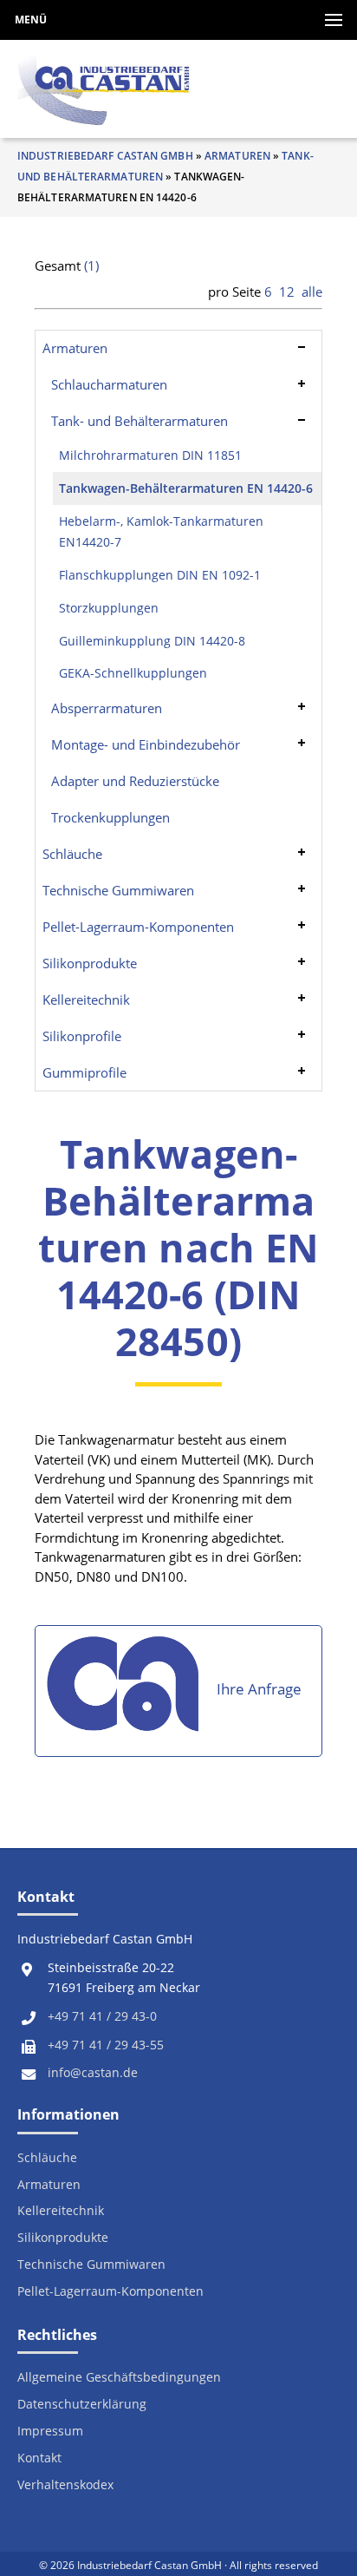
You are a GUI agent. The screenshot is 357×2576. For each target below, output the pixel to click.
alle (312, 292)
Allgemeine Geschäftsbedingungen (119, 2378)
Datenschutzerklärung (82, 2405)
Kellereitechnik (86, 1000)
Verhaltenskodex (65, 2485)
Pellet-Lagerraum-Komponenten (138, 927)
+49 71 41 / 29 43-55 (106, 2045)
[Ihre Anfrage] (126, 1691)
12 (287, 292)
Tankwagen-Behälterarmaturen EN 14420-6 (186, 488)
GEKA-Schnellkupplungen (133, 673)
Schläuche (72, 854)
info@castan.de (93, 2073)
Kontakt (39, 2458)
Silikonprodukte (90, 963)
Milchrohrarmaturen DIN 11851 (150, 456)
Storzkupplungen (109, 608)
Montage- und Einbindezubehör (146, 744)
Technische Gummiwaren (118, 890)
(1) (91, 265)
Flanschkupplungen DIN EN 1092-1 (160, 575)
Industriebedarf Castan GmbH (105, 156)
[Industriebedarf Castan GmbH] (104, 89)
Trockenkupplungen (110, 817)
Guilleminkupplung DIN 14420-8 (152, 641)
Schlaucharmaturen (109, 384)
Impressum (50, 2432)
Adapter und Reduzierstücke (135, 781)
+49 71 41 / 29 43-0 (102, 2016)
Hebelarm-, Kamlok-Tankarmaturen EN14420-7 (161, 532)
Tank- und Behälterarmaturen (140, 421)
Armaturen (237, 156)
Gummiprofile (84, 1072)
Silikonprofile (82, 1036)
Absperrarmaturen (107, 708)
